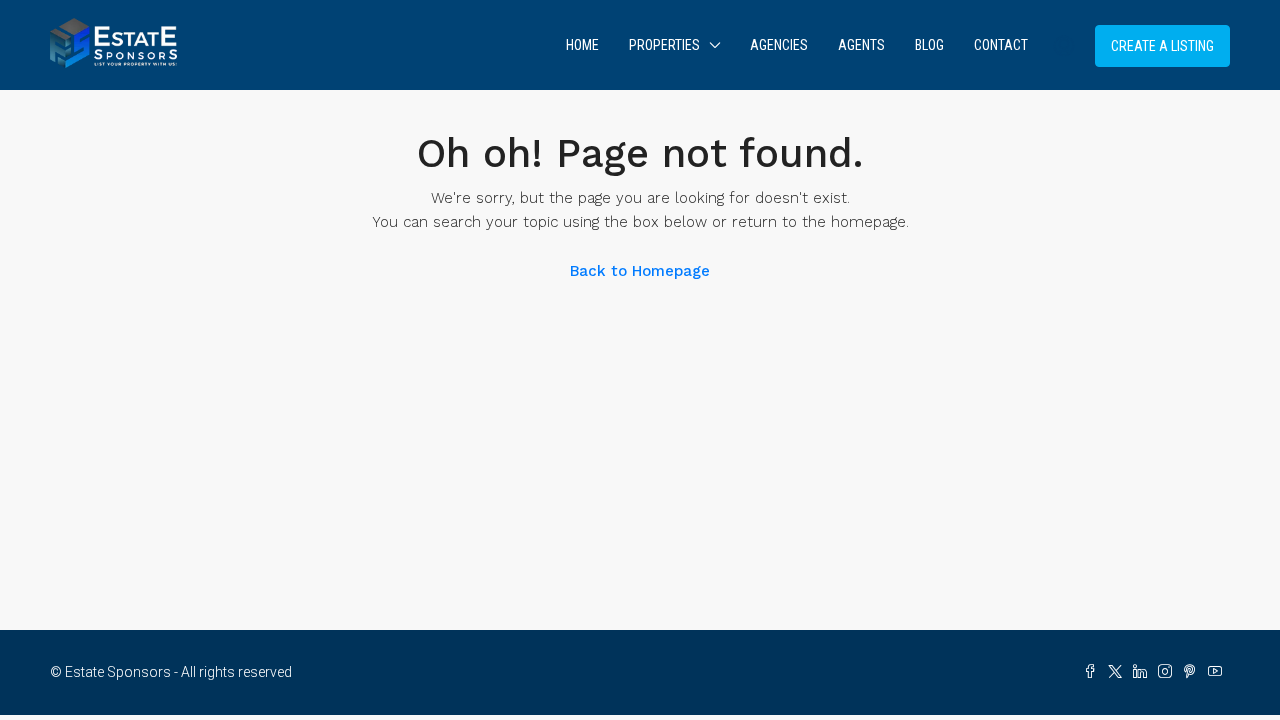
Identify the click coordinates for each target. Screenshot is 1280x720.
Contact (1001, 45)
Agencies (779, 45)
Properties (664, 45)
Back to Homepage (640, 271)
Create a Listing (1162, 46)
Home (582, 45)
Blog (929, 45)
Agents (861, 45)
